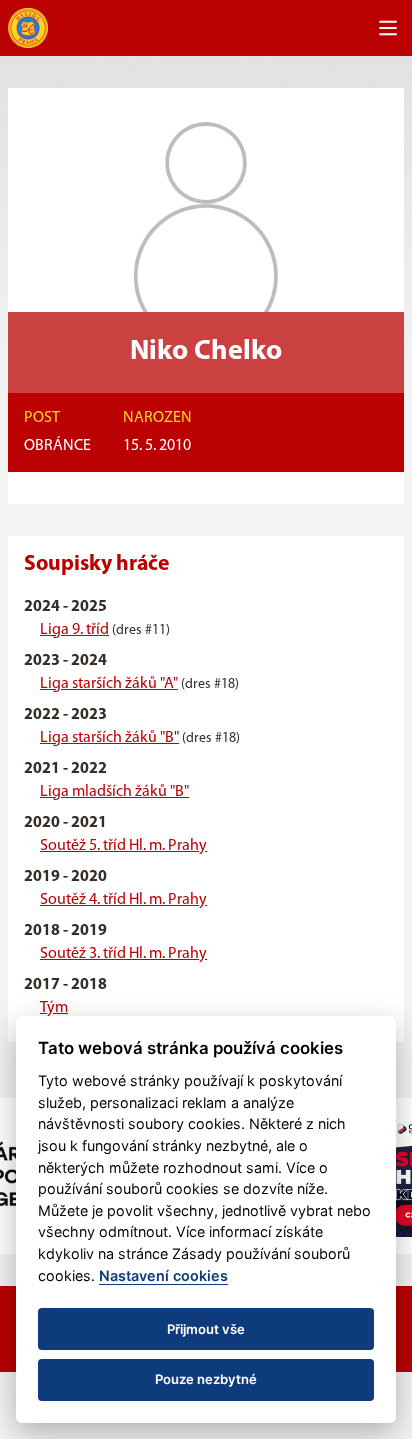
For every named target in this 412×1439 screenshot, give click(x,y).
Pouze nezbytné (206, 1379)
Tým (54, 1008)
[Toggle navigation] (388, 28)
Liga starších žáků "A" (109, 684)
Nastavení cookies (163, 1275)
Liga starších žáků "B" (109, 738)
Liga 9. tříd (74, 630)
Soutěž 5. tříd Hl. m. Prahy (123, 846)
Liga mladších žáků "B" (114, 792)
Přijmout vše (206, 1329)
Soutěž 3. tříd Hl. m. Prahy (123, 954)
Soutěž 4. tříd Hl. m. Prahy (123, 900)
